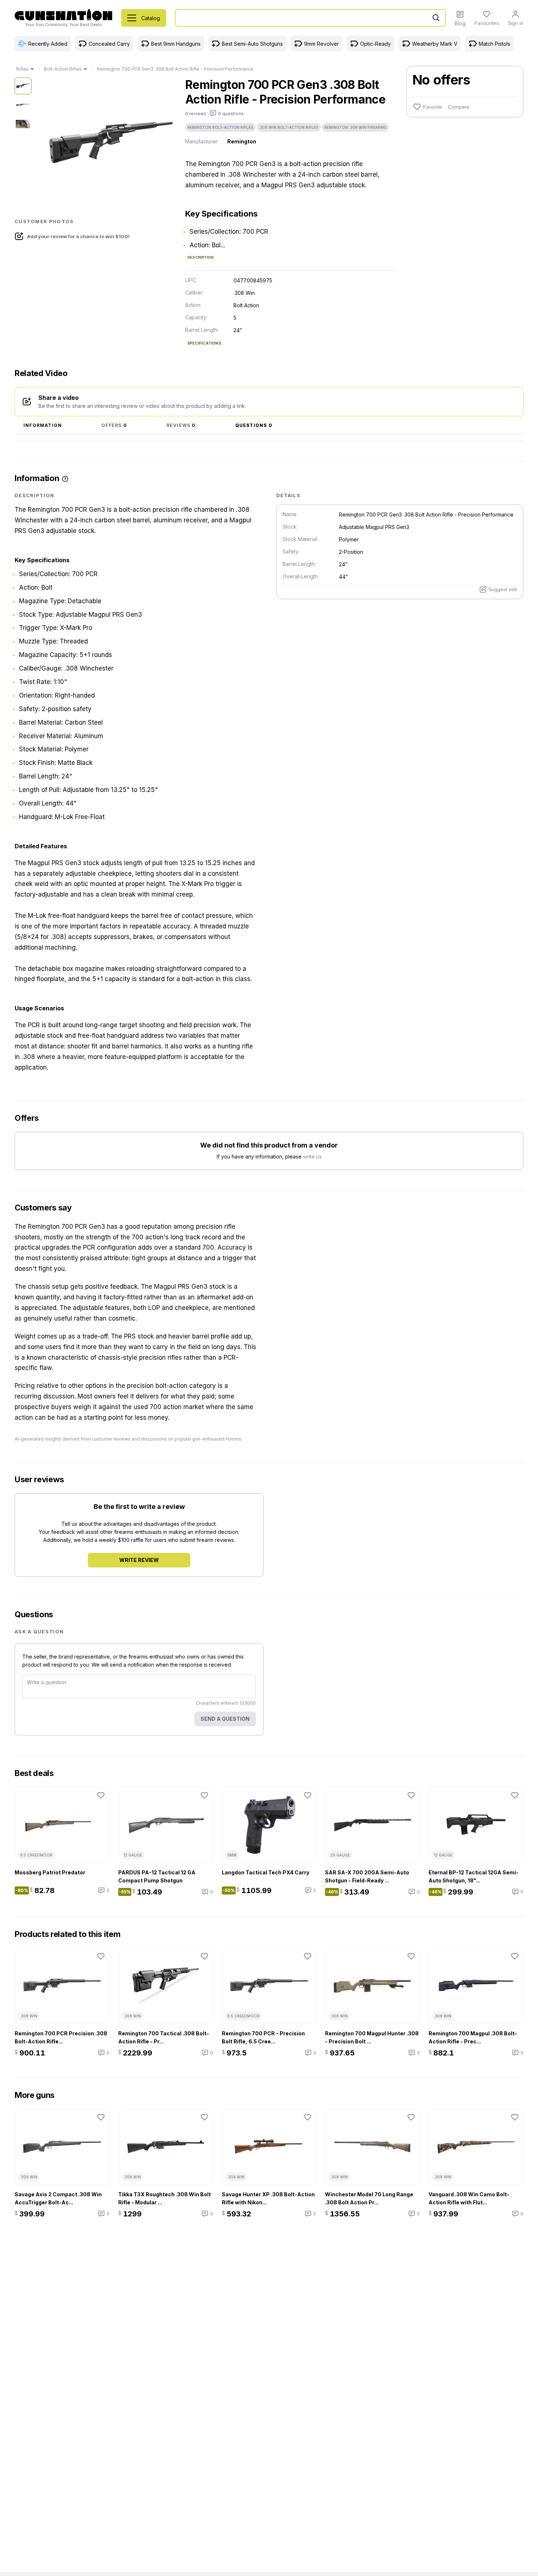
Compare (459, 107)
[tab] (43, 426)
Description (200, 257)
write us (312, 1156)
